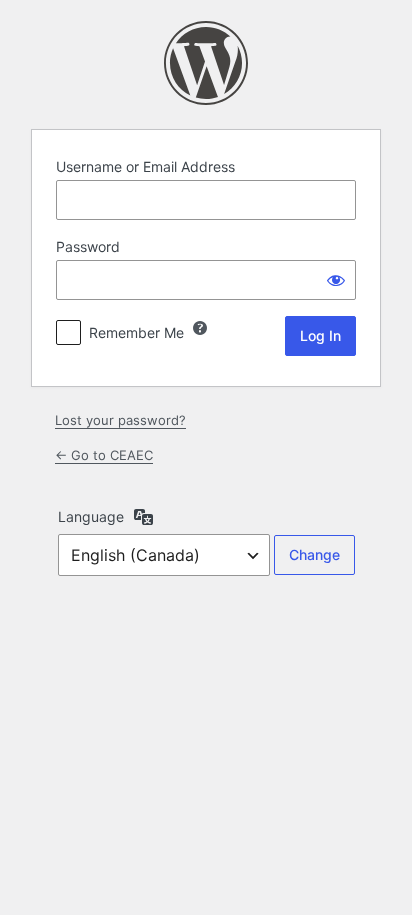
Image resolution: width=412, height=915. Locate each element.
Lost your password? (120, 420)
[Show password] (336, 280)
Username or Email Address (145, 166)
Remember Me (136, 332)
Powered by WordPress (206, 63)
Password (88, 246)
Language (91, 516)
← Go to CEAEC (104, 455)
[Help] (200, 328)
